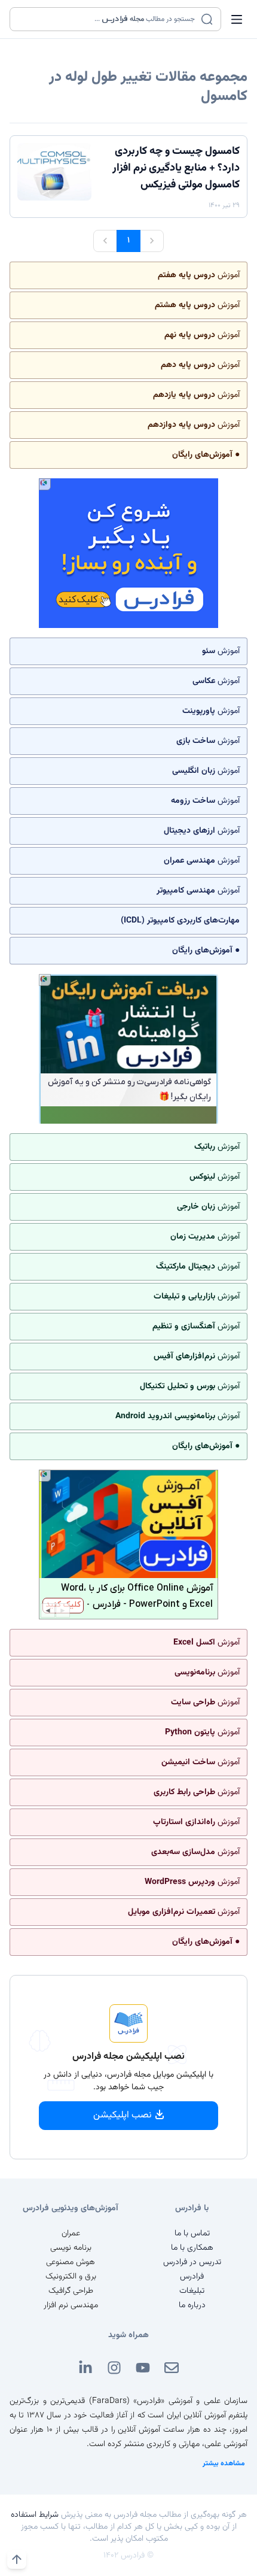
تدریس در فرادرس (192, 2262)
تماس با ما (192, 2234)
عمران (71, 2234)
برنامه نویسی (71, 2248)
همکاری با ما (192, 2248)
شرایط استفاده (35, 2515)
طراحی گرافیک (71, 2291)
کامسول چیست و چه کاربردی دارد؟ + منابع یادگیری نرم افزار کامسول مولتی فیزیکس (176, 168)
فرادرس (192, 2277)
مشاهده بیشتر (224, 2463)
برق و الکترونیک (71, 2277)
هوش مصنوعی (71, 2262)
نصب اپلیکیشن (123, 2115)
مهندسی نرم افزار (71, 2305)
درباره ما (192, 2305)
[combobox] (108, 19)
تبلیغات (192, 2291)
